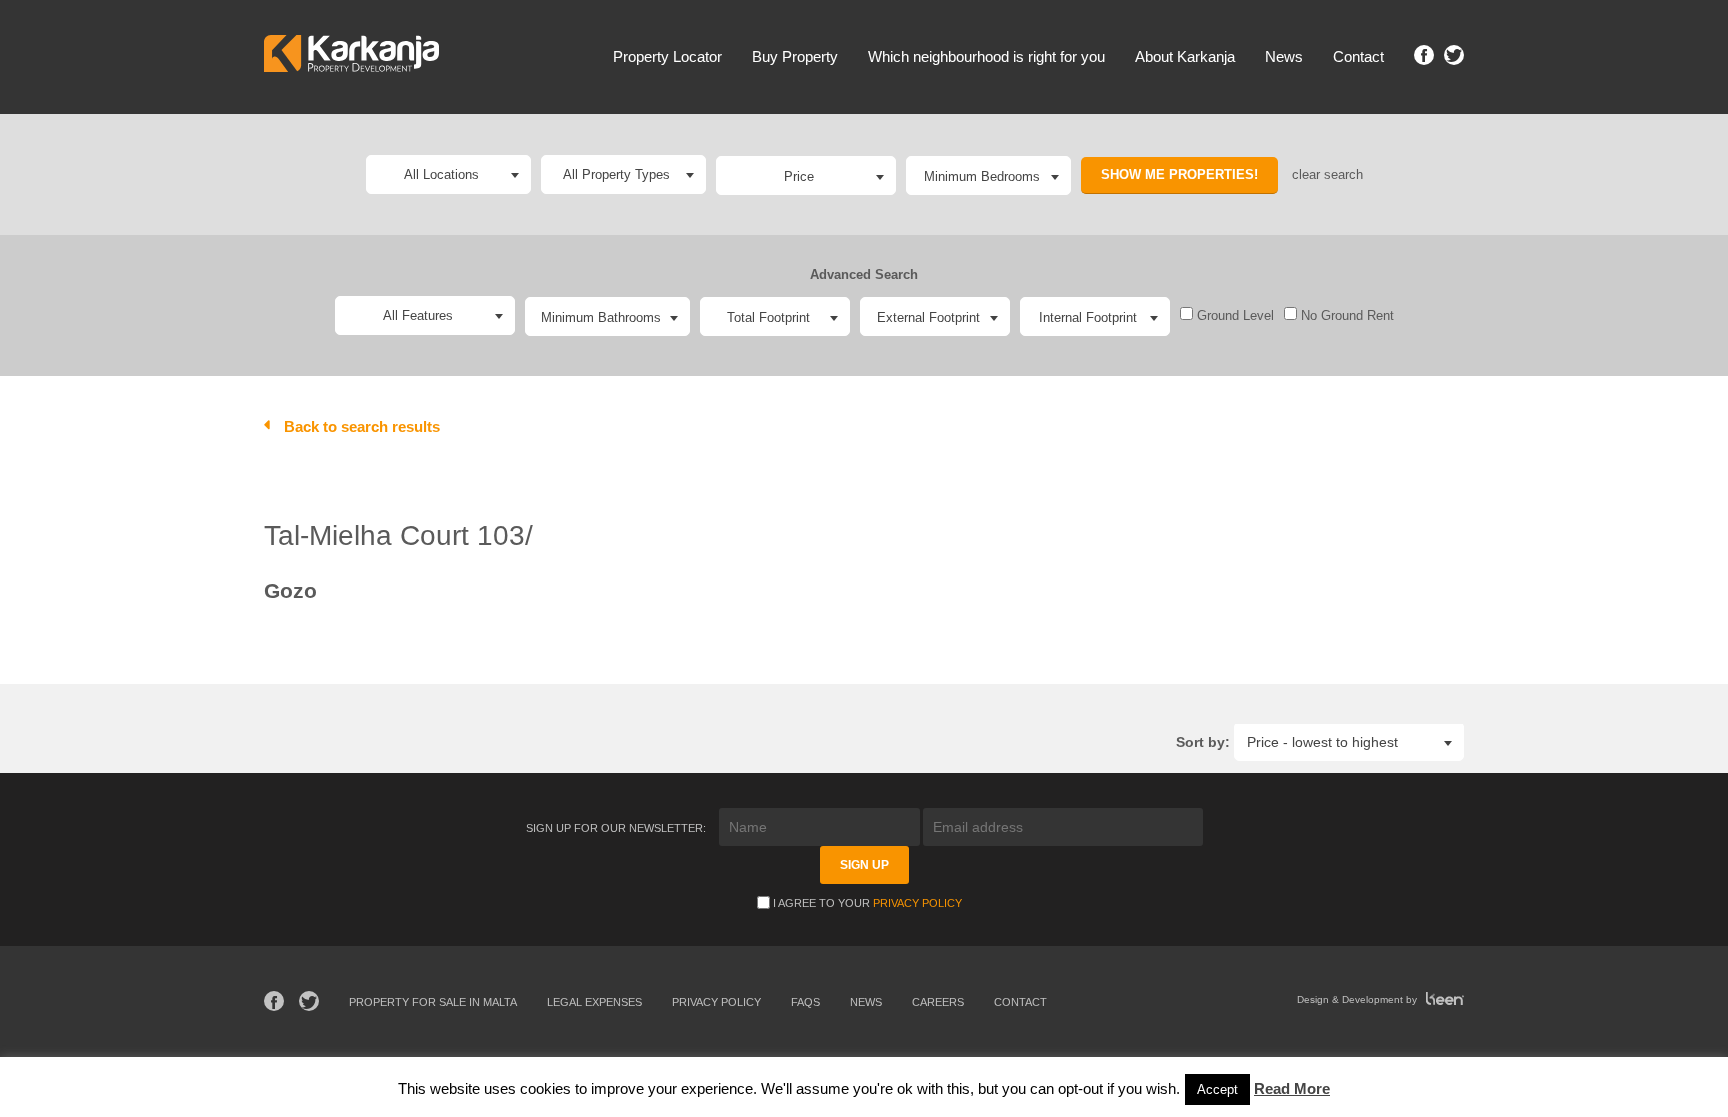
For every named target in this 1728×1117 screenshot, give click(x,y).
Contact (1358, 56)
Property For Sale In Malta (433, 1002)
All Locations (441, 174)
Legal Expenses (594, 1002)
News (1284, 56)
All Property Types (616, 174)
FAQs (805, 1002)
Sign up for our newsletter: (617, 828)
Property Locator (667, 56)
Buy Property (795, 56)
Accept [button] (1217, 1089)
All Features (418, 315)
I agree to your (867, 903)
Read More (1292, 1088)
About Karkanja (1185, 56)
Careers (938, 1002)
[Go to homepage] (351, 56)
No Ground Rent (1345, 315)
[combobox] (806, 175)
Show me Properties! (1179, 174)
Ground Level (1233, 315)
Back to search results (362, 426)
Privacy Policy (917, 903)
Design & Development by (1358, 999)
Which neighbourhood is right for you (986, 56)
